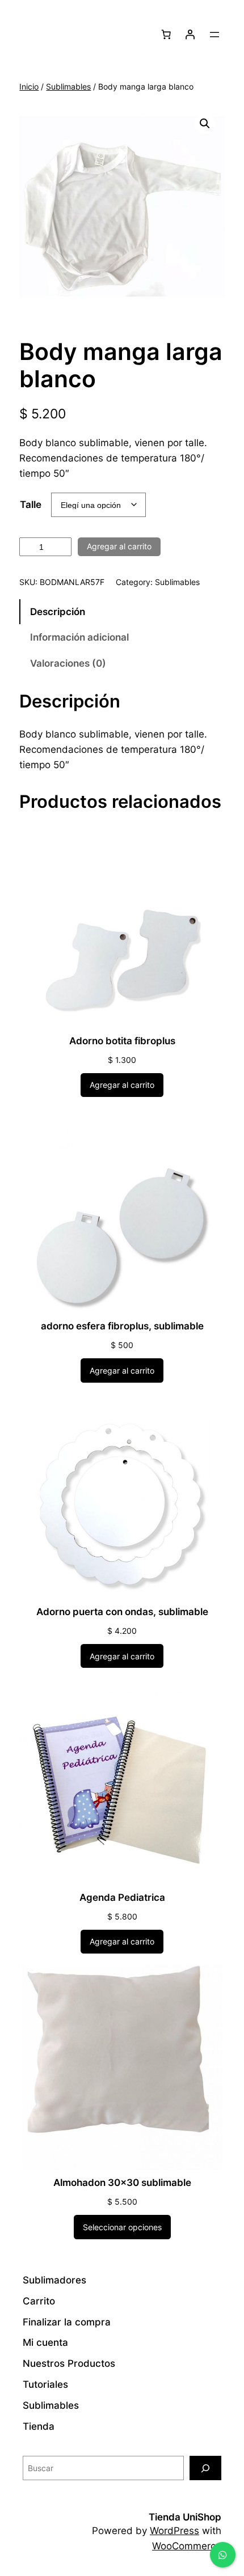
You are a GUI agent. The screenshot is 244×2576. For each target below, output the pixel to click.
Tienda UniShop (185, 2517)
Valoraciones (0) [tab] (68, 663)
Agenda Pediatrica (122, 1897)
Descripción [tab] (58, 612)
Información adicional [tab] (79, 637)
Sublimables (68, 86)
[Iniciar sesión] (190, 35)
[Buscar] (205, 2468)
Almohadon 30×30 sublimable (122, 2183)
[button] (205, 124)
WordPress (174, 2531)
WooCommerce (187, 2546)
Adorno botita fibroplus (122, 1041)
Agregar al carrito (119, 546)
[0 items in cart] (166, 35)
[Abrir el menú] (214, 35)
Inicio (29, 86)
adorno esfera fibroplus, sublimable (122, 1326)
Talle (31, 505)
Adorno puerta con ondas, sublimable (122, 1612)
